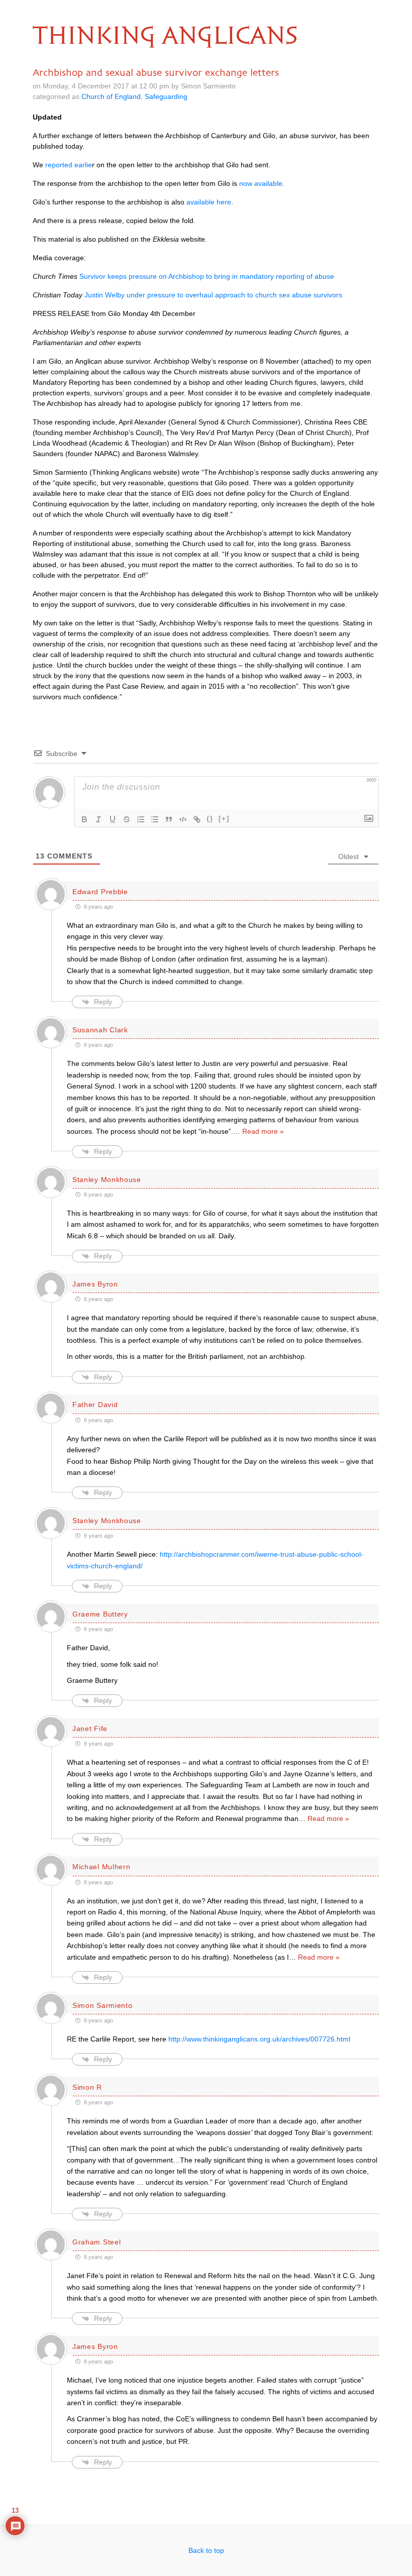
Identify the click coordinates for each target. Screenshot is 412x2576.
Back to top (206, 2550)
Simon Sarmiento (102, 2005)
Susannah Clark (100, 1030)
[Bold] (84, 819)
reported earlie (69, 165)
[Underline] (113, 819)
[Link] (197, 819)
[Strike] (127, 819)
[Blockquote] (169, 819)
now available (261, 183)
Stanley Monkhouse (107, 1179)
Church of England (111, 96)
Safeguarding (166, 96)
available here (209, 202)
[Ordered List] (141, 819)
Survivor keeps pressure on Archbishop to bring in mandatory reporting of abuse (207, 276)
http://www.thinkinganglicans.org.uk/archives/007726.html (259, 2039)
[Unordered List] (155, 819)
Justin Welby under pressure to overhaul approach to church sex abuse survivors (213, 295)
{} (210, 819)
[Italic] (98, 819)
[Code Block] (183, 819)
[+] (224, 819)
